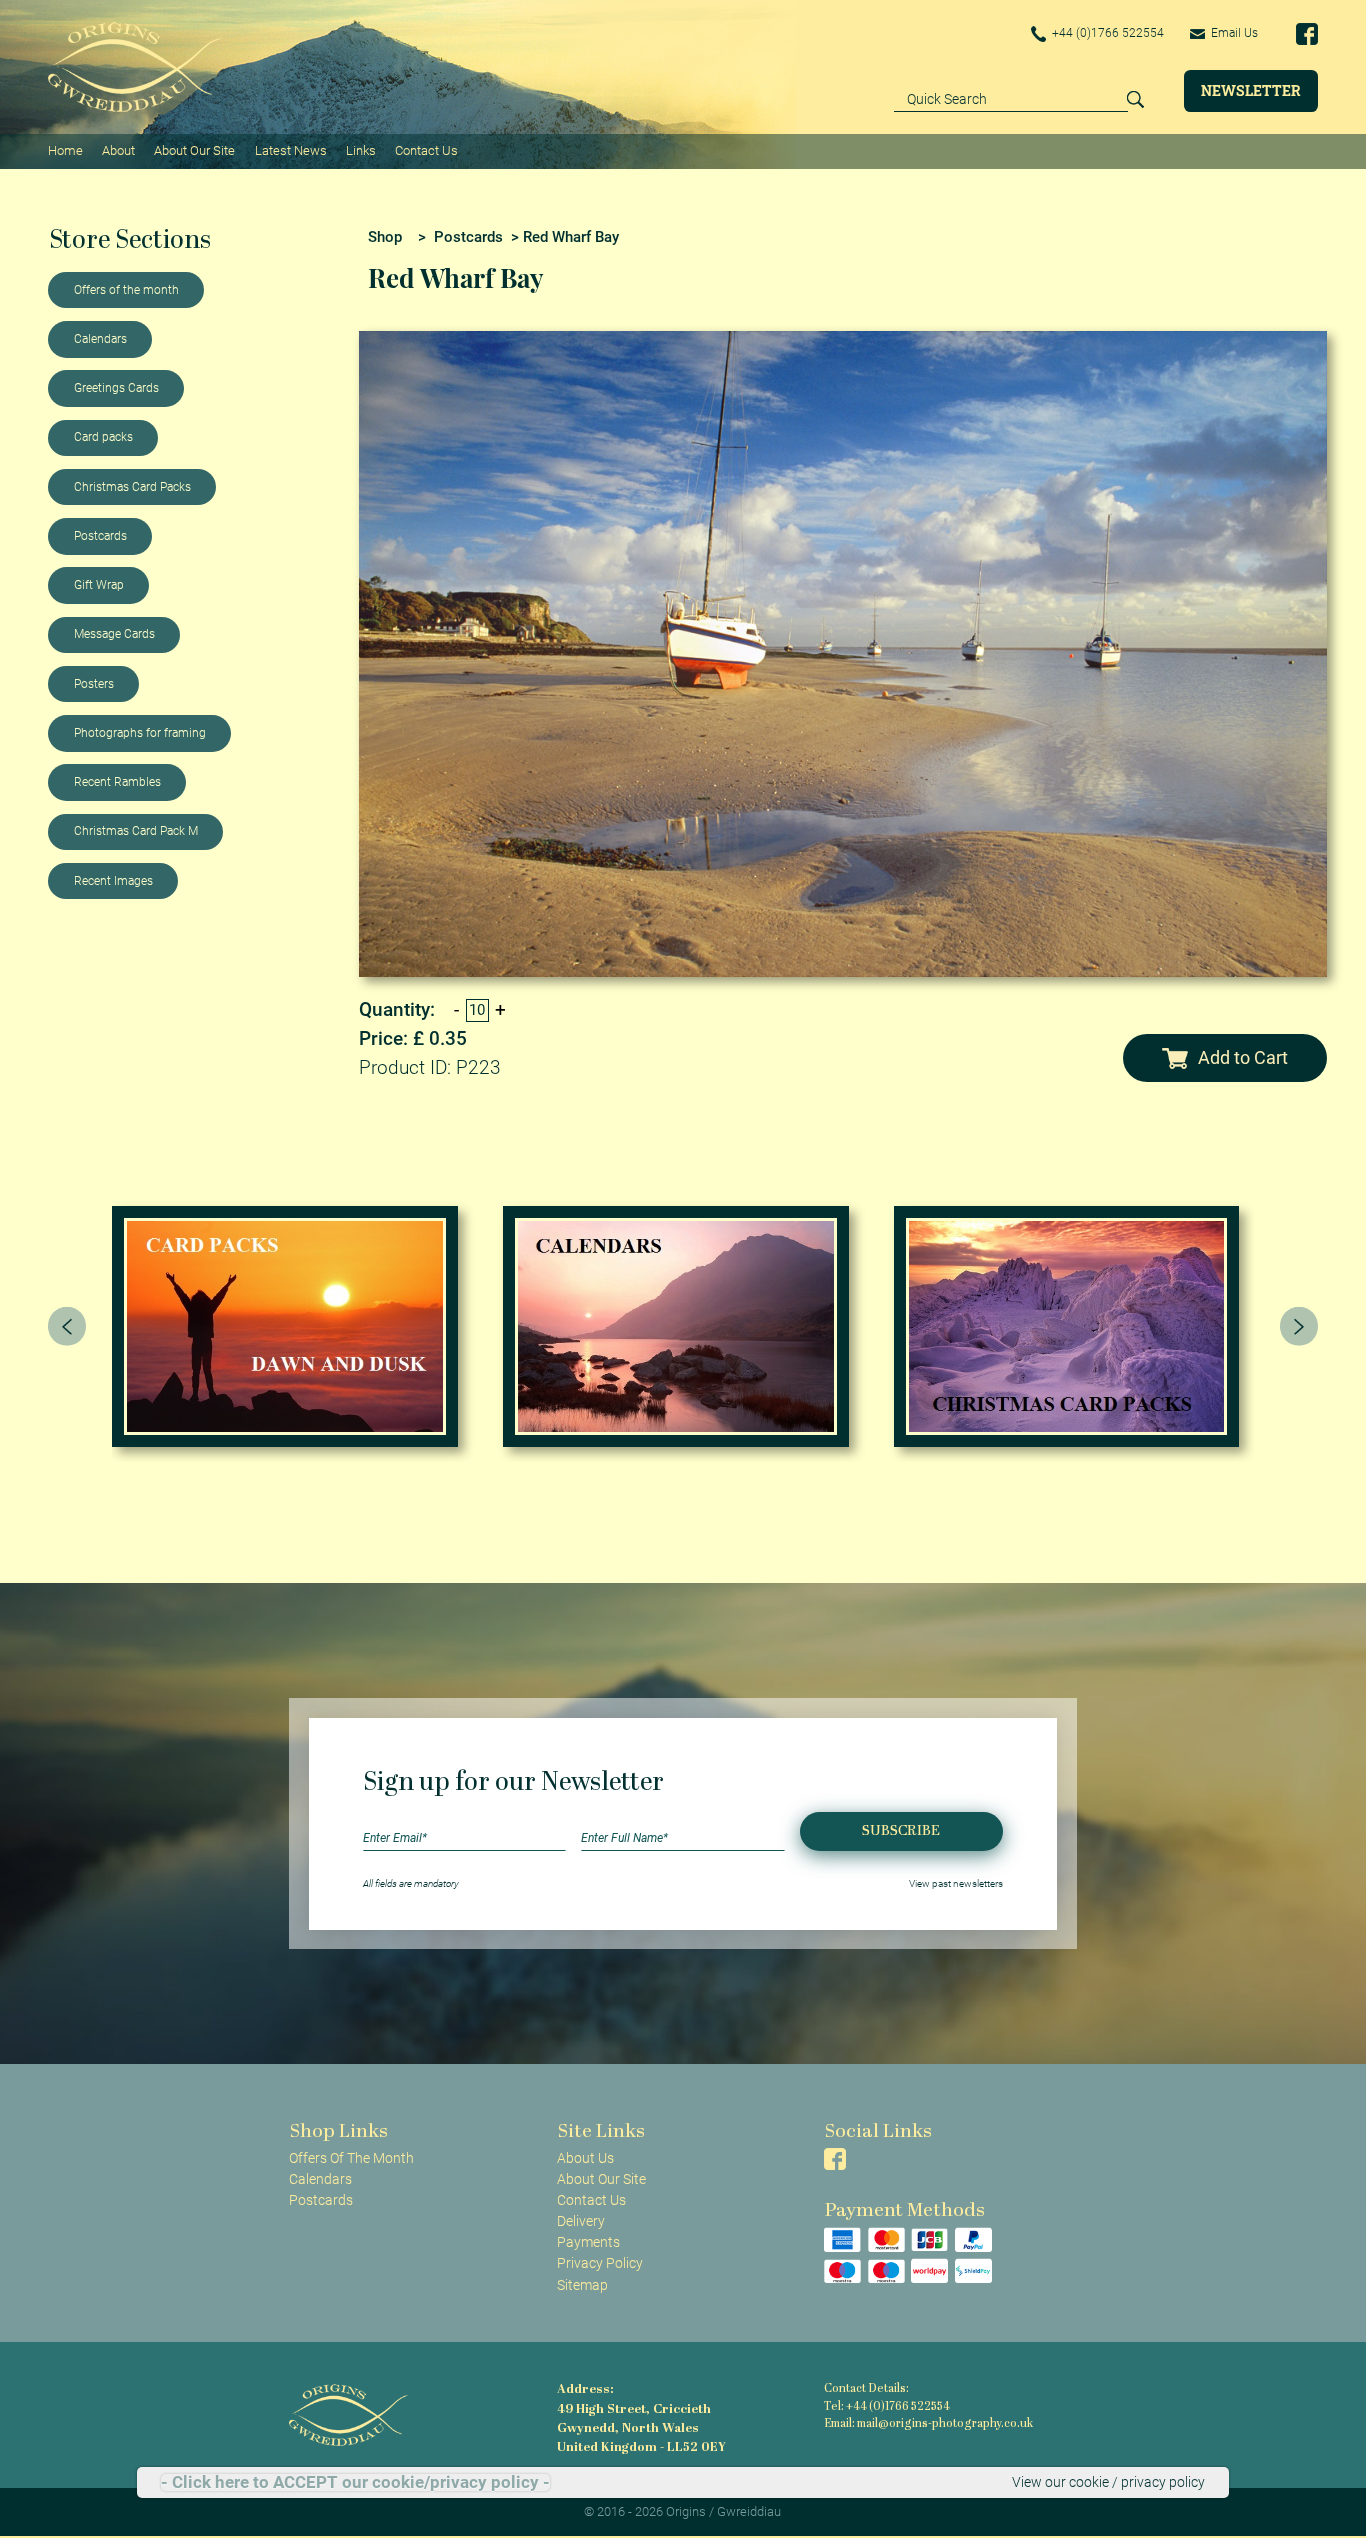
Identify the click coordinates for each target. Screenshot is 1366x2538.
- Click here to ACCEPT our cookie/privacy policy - (355, 2482)
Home (65, 150)
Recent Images (113, 881)
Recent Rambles (117, 782)
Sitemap (582, 2285)
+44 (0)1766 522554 (1106, 33)
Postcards (100, 536)
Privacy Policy (600, 2263)
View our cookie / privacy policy (1108, 2482)
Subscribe (901, 1831)
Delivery (581, 2221)
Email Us (1233, 33)
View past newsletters (956, 1883)
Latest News (291, 150)
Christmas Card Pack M (136, 831)
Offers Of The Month (351, 2158)
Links (361, 150)
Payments (588, 2242)
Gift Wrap (99, 585)
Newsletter (1251, 90)
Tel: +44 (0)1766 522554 (887, 2407)
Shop (385, 237)
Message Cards (114, 634)
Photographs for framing (140, 733)
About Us (585, 2158)
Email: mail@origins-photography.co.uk (928, 2424)
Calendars (100, 339)
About (118, 150)
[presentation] (67, 1326)
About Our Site (194, 150)
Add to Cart (1243, 1057)
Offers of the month (126, 290)
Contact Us (426, 150)
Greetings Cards (116, 388)
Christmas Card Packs (132, 487)
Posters (94, 684)
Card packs (103, 437)
